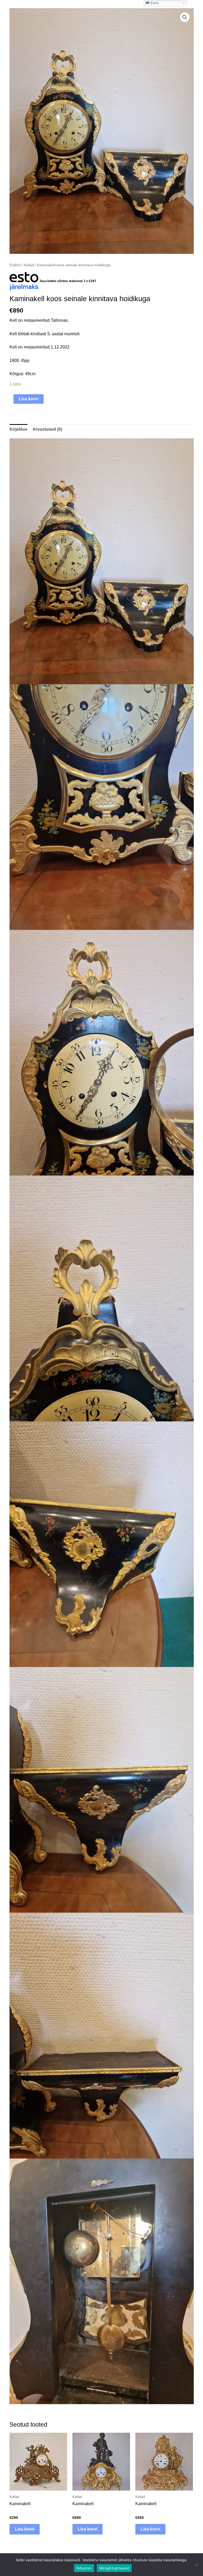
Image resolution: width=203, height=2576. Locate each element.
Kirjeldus (19, 429)
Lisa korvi (29, 399)
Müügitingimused (114, 2568)
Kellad (29, 265)
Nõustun (84, 2568)
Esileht (15, 265)
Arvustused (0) (47, 429)
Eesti (154, 3)
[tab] (19, 429)
